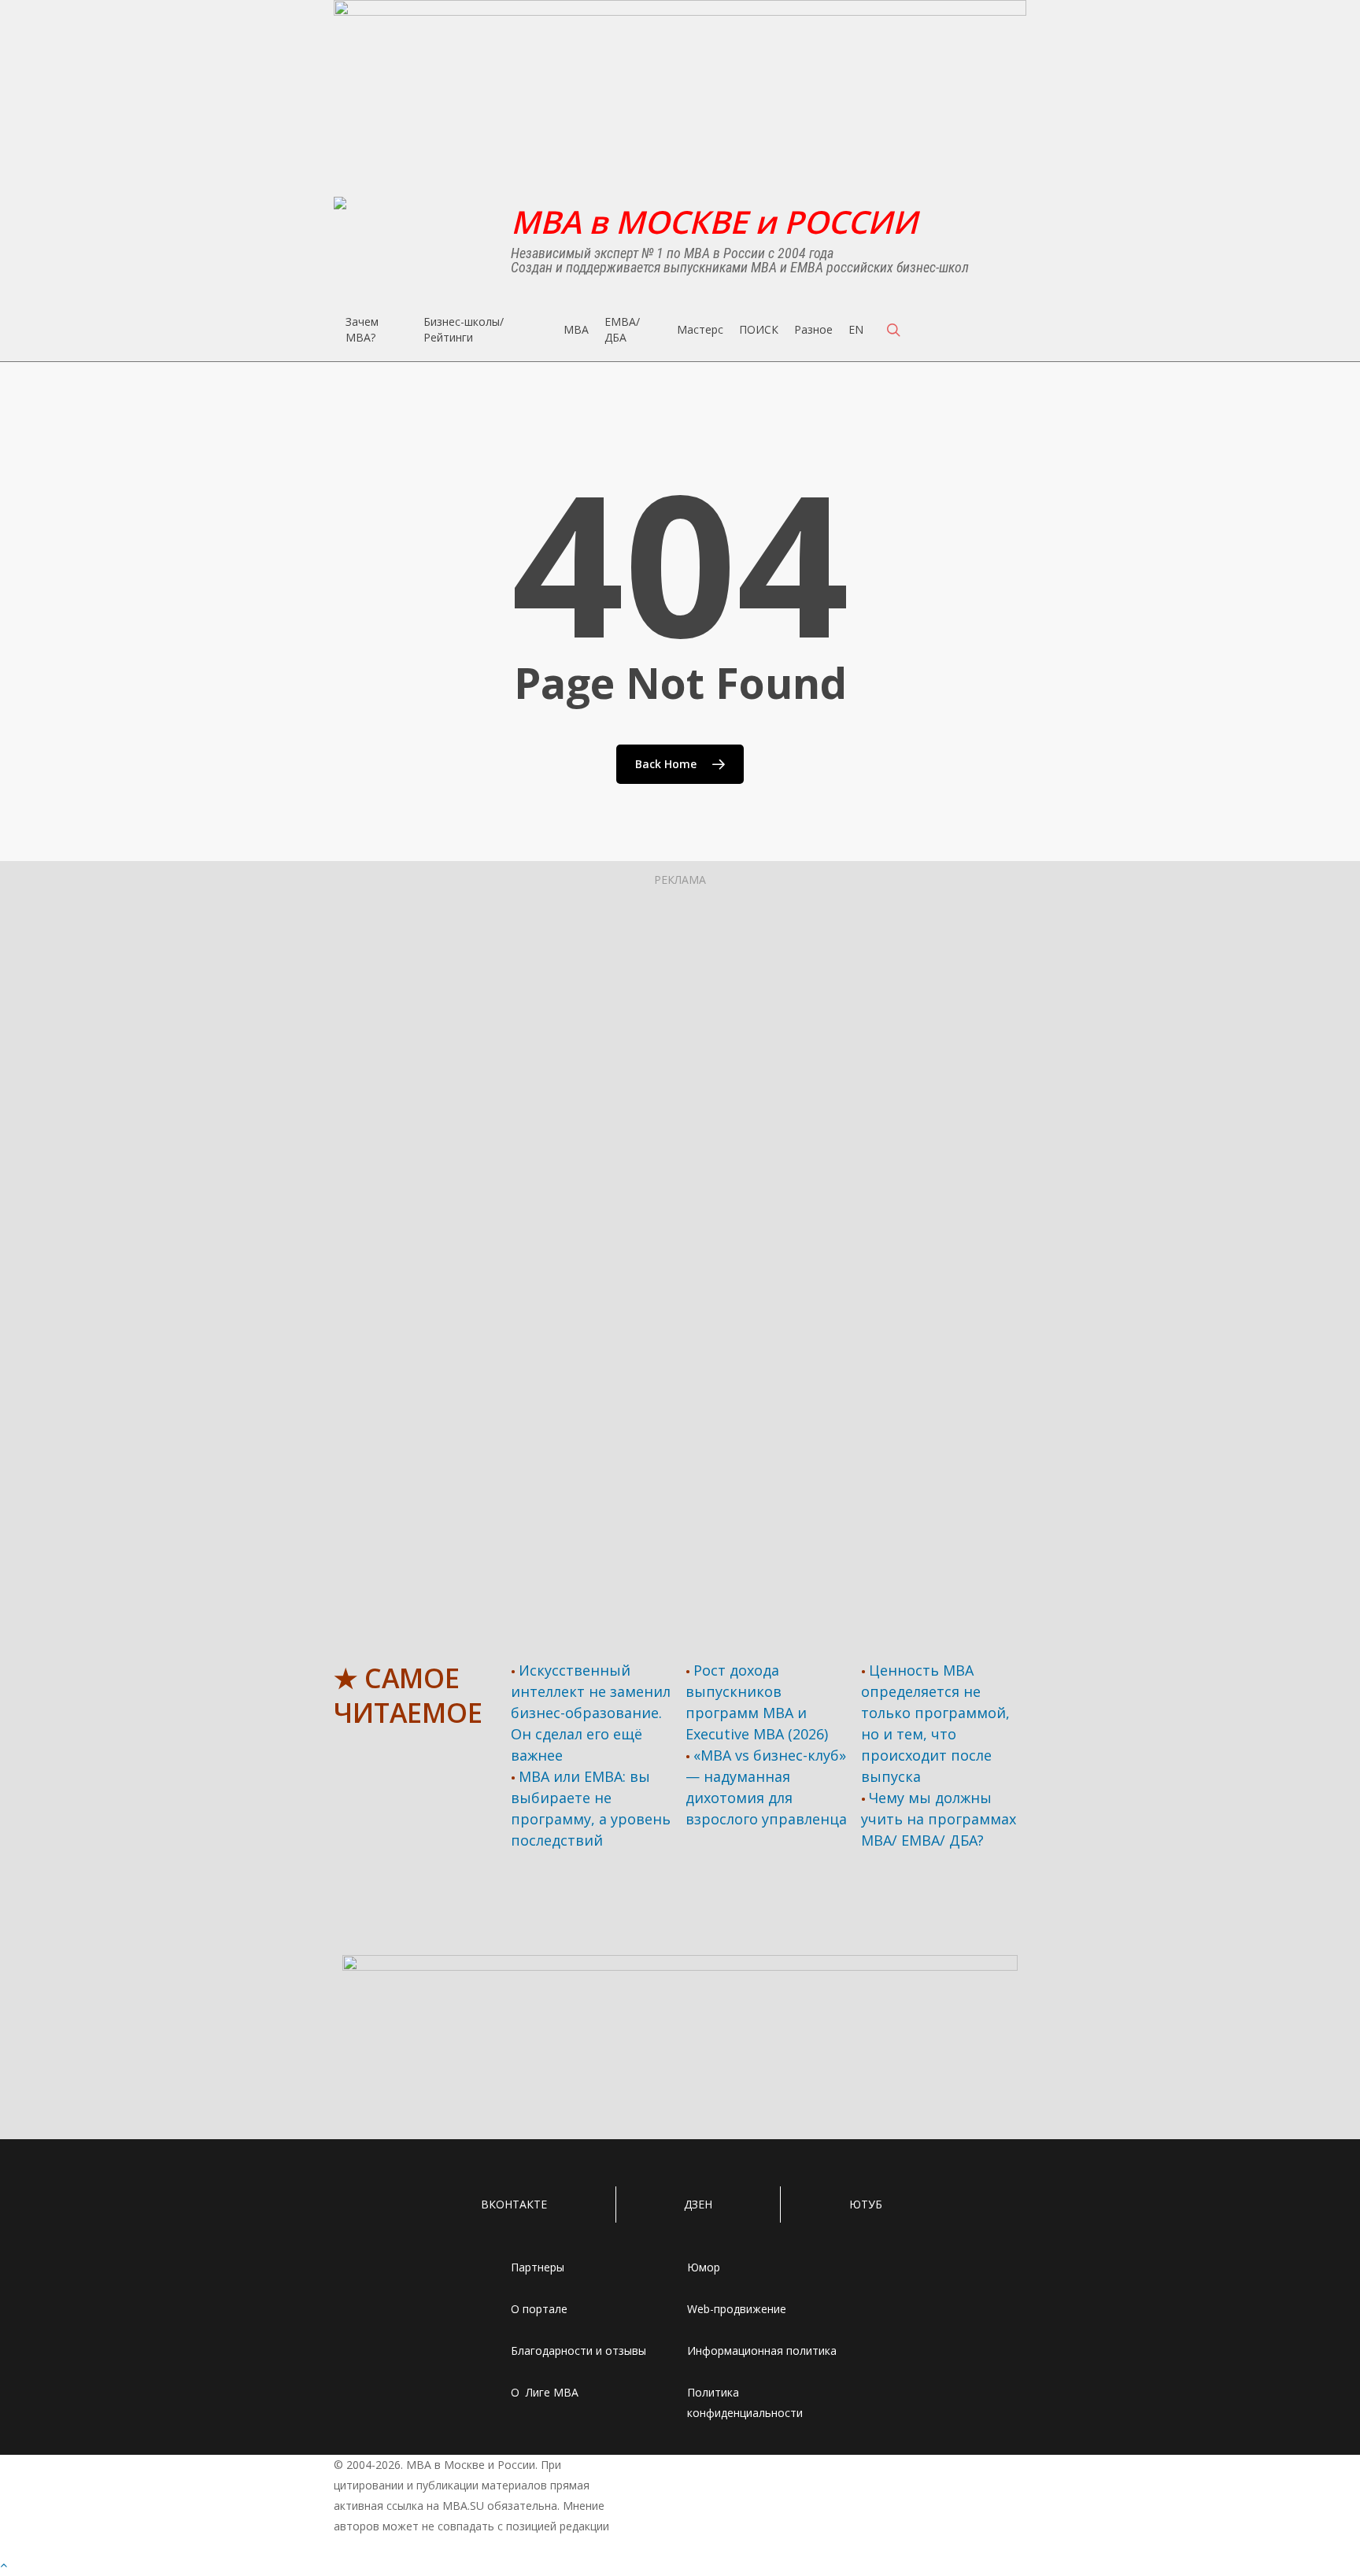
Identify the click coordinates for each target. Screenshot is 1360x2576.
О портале (539, 2309)
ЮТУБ (866, 2204)
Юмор (704, 2267)
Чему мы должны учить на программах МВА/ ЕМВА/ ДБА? (939, 1819)
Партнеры (538, 2267)
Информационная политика (762, 2351)
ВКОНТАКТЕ (514, 2204)
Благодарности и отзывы (578, 2351)
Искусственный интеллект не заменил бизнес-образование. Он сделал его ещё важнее (591, 1713)
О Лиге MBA (545, 2392)
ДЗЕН (698, 2204)
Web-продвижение (737, 2309)
